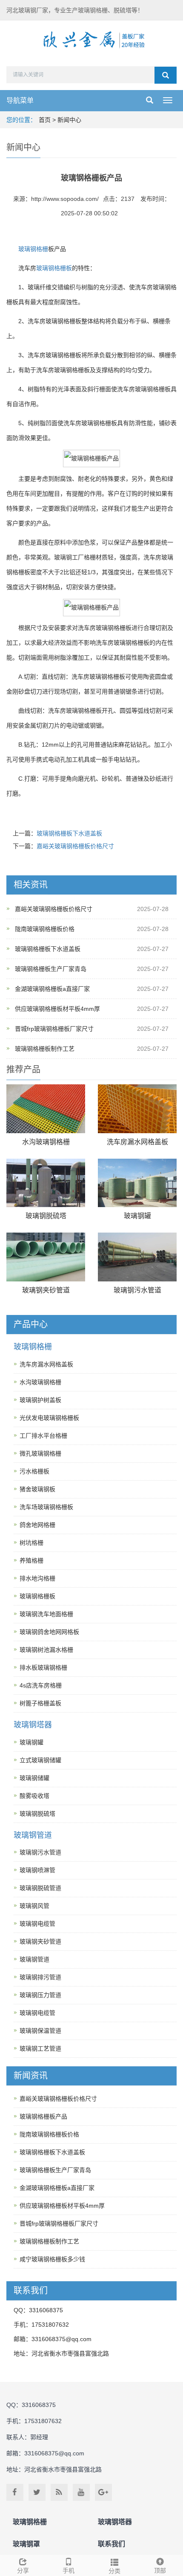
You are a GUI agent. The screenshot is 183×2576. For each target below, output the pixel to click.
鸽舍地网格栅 (37, 1525)
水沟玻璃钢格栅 (46, 1142)
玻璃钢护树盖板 (40, 1400)
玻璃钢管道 (33, 1835)
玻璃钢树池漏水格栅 (46, 1650)
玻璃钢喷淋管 (37, 1870)
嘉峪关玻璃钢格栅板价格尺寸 (75, 846)
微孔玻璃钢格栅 (40, 1453)
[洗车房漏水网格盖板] (137, 1109)
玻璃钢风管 (34, 1906)
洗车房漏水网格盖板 (137, 1142)
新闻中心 (69, 120)
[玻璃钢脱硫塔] (46, 1183)
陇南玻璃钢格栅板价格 (45, 929)
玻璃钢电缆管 (37, 1924)
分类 (114, 2571)
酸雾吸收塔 (34, 1796)
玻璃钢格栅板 (54, 268)
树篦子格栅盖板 (40, 1703)
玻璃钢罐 (137, 1216)
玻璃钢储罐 (34, 1778)
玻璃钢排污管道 (40, 1977)
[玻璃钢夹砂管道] (46, 1257)
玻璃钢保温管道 (40, 2031)
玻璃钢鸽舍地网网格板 (49, 1632)
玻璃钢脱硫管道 (40, 1888)
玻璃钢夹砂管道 (46, 1290)
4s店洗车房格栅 (41, 1685)
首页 (45, 120)
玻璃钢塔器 (33, 1725)
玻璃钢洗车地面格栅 (46, 1614)
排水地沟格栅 (37, 1578)
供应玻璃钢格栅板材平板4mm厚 (57, 1009)
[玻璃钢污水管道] (137, 1257)
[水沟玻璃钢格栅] (46, 1109)
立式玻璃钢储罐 (40, 1760)
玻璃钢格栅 (33, 249)
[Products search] (166, 75)
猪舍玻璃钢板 (37, 1489)
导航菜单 (20, 100)
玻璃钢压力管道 (40, 1995)
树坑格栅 (31, 1543)
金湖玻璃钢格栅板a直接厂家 (52, 989)
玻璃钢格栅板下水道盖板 (69, 833)
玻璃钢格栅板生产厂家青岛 (51, 969)
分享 (23, 2570)
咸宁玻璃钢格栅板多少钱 (52, 2259)
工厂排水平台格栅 (43, 1436)
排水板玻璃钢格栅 (43, 1667)
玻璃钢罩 (26, 2544)
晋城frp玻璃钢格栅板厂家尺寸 (54, 1029)
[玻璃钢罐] (137, 1183)
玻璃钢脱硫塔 (46, 1216)
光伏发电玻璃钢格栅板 (49, 1418)
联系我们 (112, 2544)
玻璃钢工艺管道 (40, 2048)
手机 (69, 2570)
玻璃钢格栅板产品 (43, 2116)
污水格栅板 (34, 1471)
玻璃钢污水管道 (137, 1290)
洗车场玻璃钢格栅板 (46, 1507)
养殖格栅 (31, 1560)
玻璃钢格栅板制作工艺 (45, 1049)
